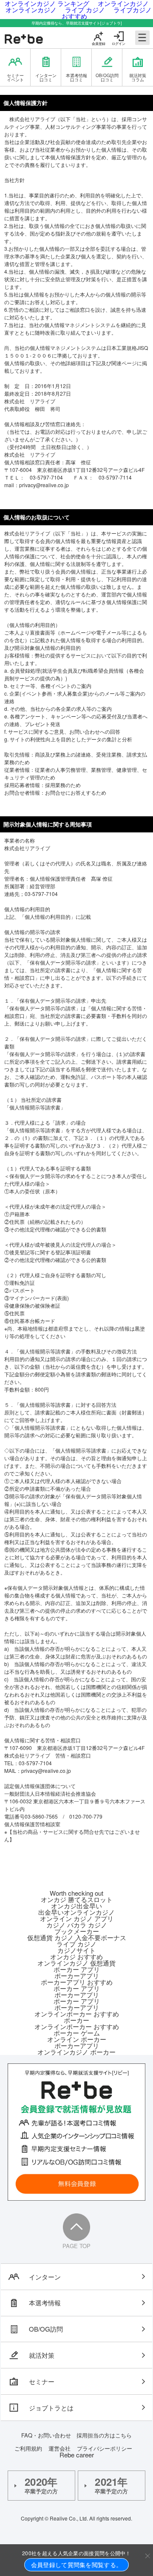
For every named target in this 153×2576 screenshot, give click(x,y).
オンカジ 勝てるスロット (77, 1899)
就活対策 (42, 2355)
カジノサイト (76, 1950)
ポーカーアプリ (77, 1976)
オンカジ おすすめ (76, 1956)
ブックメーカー (77, 1931)
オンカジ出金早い (76, 1906)
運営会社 (59, 2448)
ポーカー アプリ (77, 1969)
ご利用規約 (28, 2448)
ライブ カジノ (76, 1944)
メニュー (142, 38)
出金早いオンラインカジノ (76, 1912)
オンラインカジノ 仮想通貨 (76, 1963)
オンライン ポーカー (77, 2039)
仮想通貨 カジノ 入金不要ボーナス (77, 1937)
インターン (45, 2277)
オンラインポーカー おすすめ (77, 2014)
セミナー (42, 2381)
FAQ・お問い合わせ (49, 2435)
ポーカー (76, 2020)
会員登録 (99, 43)
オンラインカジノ (31, 10)
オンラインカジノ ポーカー (76, 2052)
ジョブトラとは (51, 2408)
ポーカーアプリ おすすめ (77, 1982)
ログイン (119, 43)
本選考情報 (45, 2303)
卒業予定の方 (41, 2485)
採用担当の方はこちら (104, 2435)
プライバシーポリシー (105, 2448)
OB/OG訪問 (46, 2329)
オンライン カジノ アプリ (77, 1918)
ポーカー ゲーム (77, 2033)
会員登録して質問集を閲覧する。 (77, 2565)
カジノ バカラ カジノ (77, 1925)
